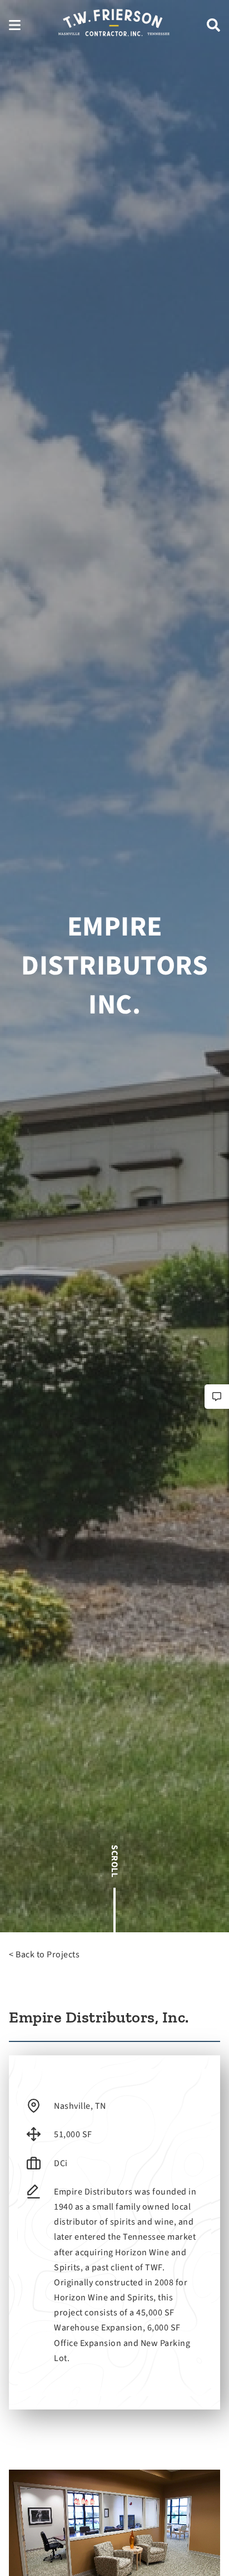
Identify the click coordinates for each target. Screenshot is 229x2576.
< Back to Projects (44, 1955)
